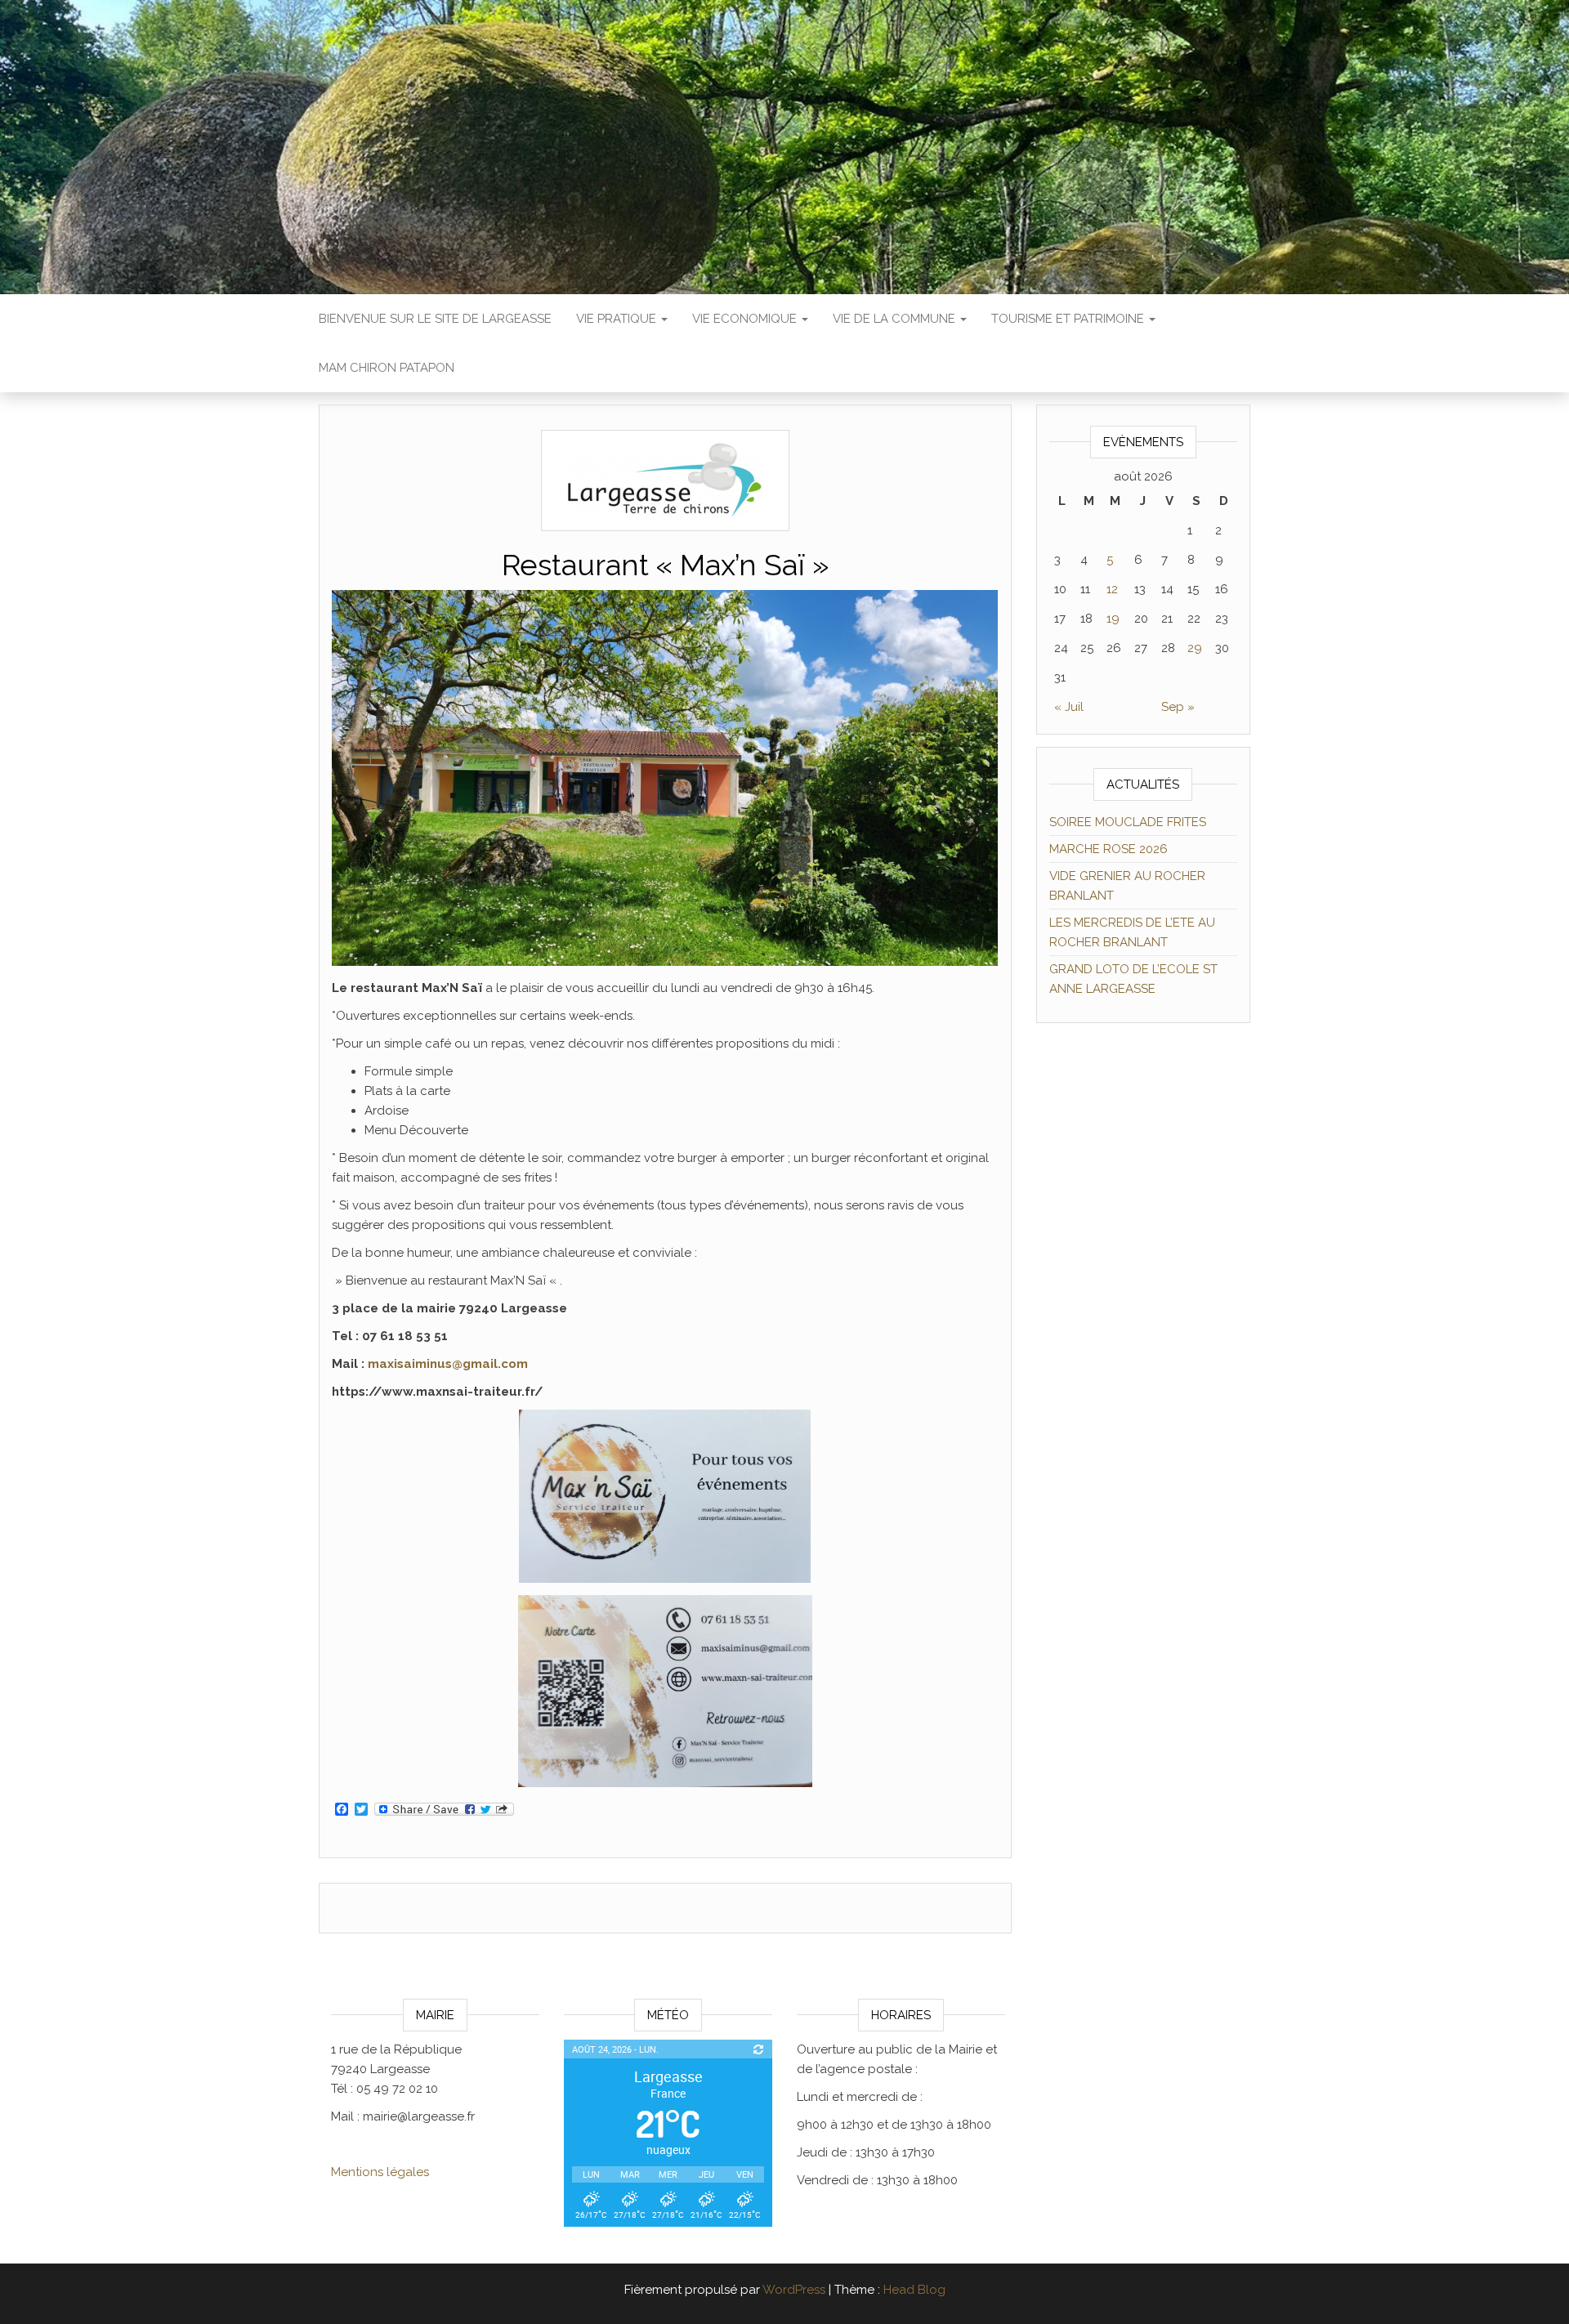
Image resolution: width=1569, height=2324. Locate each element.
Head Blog (914, 2290)
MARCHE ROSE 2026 (1109, 849)
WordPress (794, 2290)
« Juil (1069, 707)
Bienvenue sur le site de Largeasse (435, 319)
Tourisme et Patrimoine (1069, 319)
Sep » (1178, 707)
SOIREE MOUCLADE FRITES (1128, 822)
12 (1112, 589)
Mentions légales (380, 2172)
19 (1113, 619)
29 (1195, 648)
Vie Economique (746, 319)
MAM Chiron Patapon (387, 368)
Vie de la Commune (896, 319)
